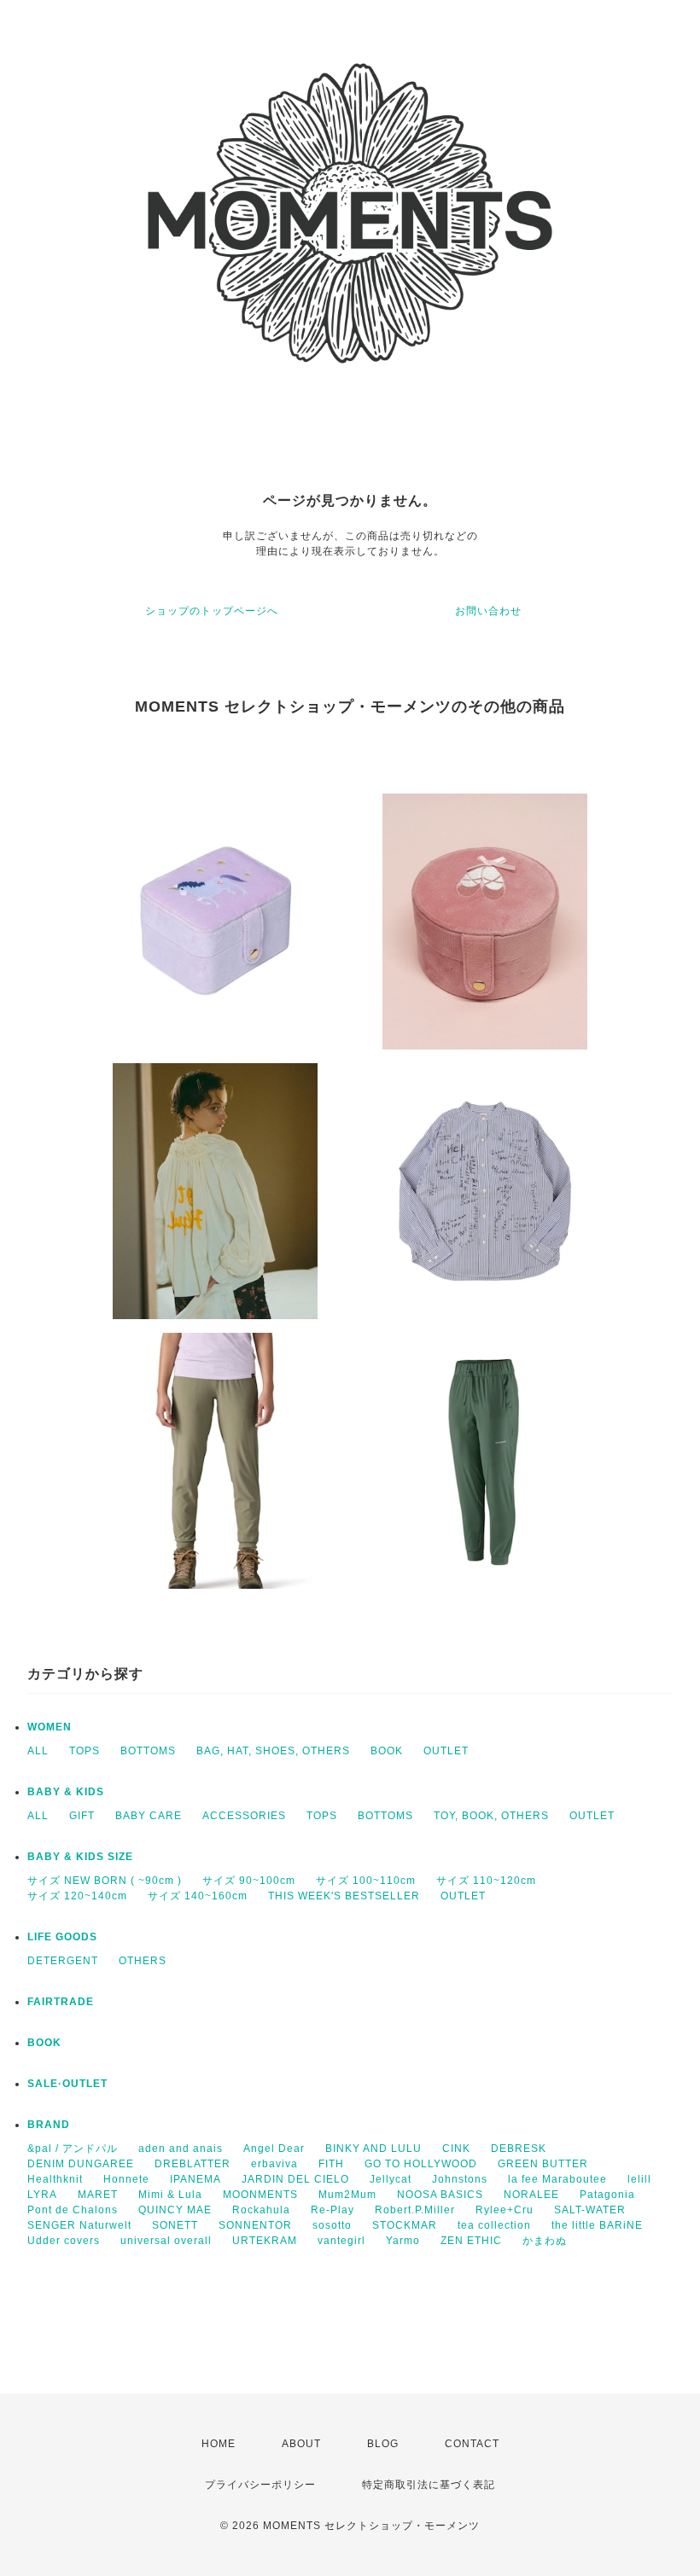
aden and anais (181, 2149)
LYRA (42, 2195)
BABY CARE (149, 1816)
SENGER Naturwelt (79, 2225)
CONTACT (472, 2444)
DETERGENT (63, 1961)
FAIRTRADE (61, 2002)
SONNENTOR (255, 2225)
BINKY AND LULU (373, 2149)
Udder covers (64, 2241)
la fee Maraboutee (557, 2179)
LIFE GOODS (62, 1937)
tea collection (494, 2225)
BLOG (383, 2444)
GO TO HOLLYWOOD (421, 2164)
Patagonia (607, 2195)
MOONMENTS (260, 2195)
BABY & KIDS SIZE (80, 1857)
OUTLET (446, 1751)
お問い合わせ (488, 611)
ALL (38, 1751)
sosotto (332, 2225)
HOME (219, 2444)
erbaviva (274, 2164)
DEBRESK (519, 2149)
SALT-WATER (590, 2210)
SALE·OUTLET (67, 2084)
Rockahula (261, 2210)
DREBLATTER (192, 2164)
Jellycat (391, 2179)
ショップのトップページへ (212, 611)
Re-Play (332, 2210)
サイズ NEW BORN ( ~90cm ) (105, 1881)
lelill (639, 2179)
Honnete (126, 2179)
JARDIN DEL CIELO (295, 2179)
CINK (456, 2149)
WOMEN (50, 1727)
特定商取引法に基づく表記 (429, 2485)
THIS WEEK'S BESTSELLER (344, 1896)
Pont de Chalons (73, 2210)
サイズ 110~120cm (486, 1881)
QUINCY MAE (175, 2210)
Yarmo (403, 2241)
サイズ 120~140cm (77, 1896)
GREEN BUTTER (543, 2164)
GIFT (82, 1816)
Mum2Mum (347, 2195)
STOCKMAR (405, 2225)
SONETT (175, 2225)
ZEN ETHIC (471, 2241)
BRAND (49, 2125)
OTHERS (143, 1961)
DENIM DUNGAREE (81, 2164)
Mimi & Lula (170, 2195)
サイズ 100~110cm (366, 1881)
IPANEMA (195, 2179)
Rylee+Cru (505, 2210)
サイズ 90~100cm (249, 1881)
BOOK (387, 1751)
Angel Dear (274, 2149)
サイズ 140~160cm (198, 1896)
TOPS (85, 1751)
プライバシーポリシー (260, 2485)
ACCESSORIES (244, 1816)
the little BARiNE (597, 2225)
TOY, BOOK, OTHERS (491, 1816)
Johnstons (460, 2179)
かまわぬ (545, 2241)
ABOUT (301, 2444)
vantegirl (341, 2241)
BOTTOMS (148, 1751)
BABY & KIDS (66, 1792)
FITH (331, 2164)
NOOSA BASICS (440, 2195)
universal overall (166, 2241)
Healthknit (55, 2179)
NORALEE (531, 2195)
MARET (98, 2195)
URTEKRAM (265, 2241)
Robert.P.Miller (415, 2210)
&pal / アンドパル (73, 2149)
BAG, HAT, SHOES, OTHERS (273, 1751)
